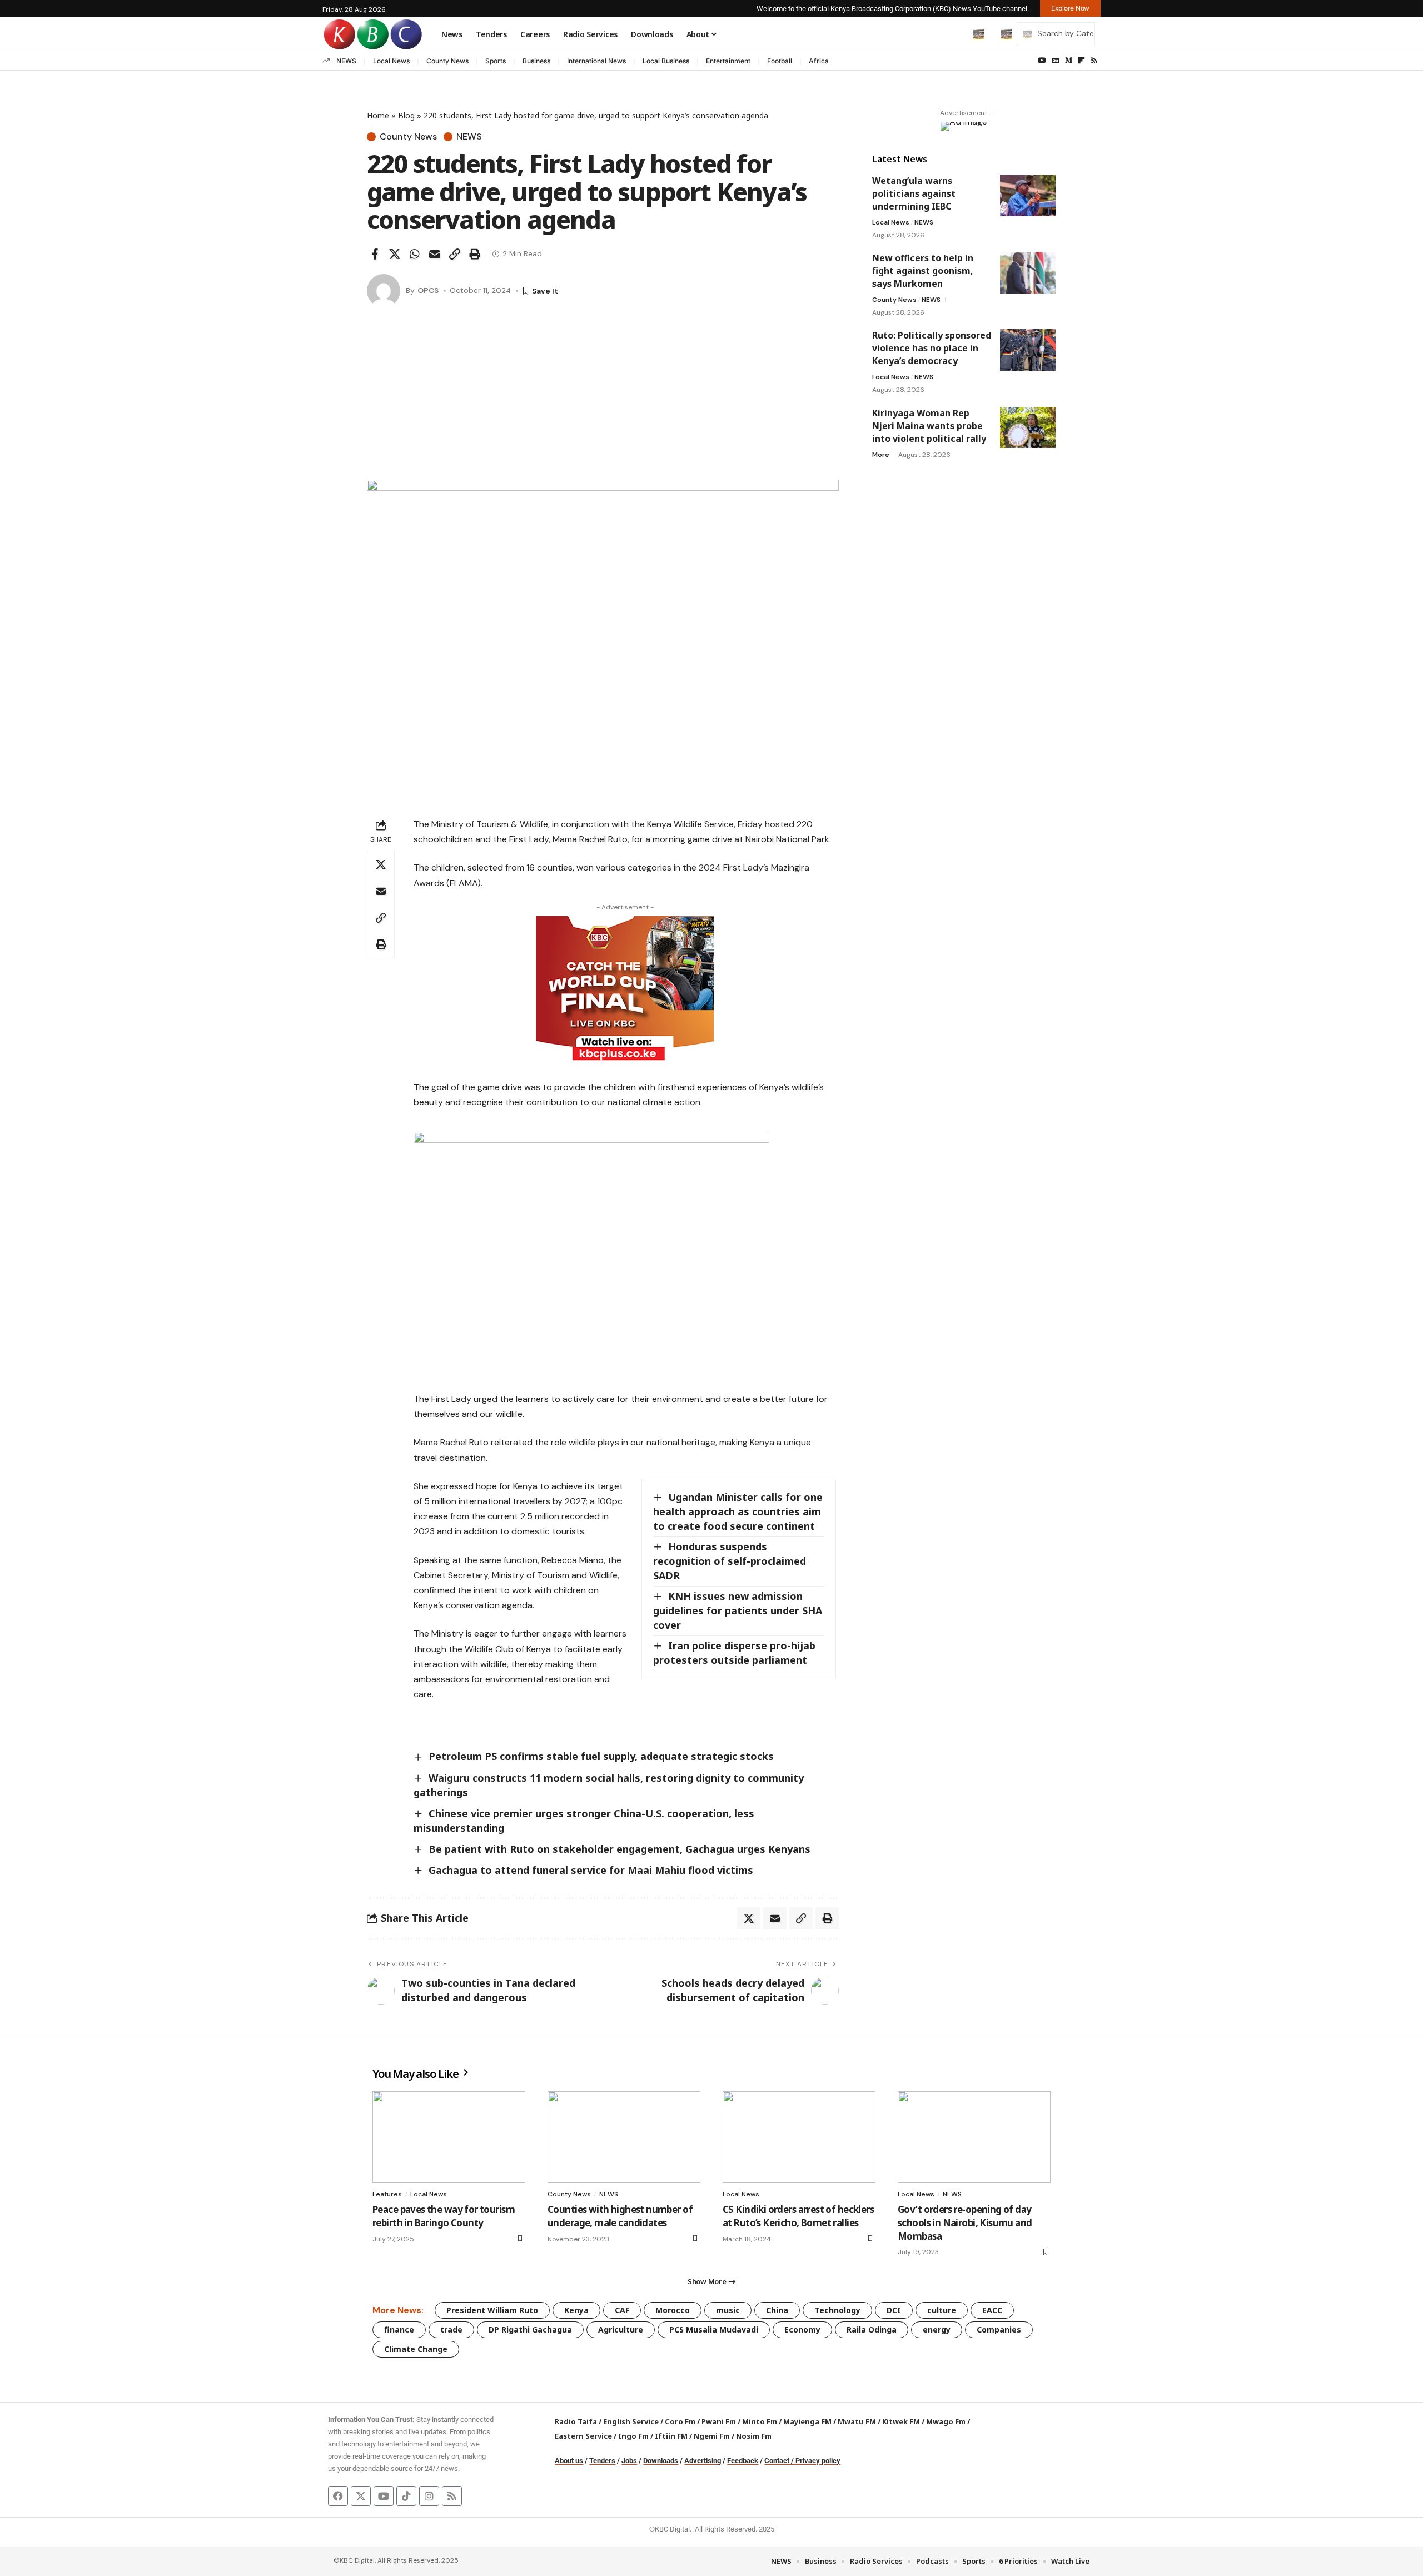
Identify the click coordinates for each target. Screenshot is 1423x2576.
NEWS (346, 61)
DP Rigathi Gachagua (530, 2329)
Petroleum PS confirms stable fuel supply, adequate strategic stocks (601, 1756)
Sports (496, 61)
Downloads (661, 2461)
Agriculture (621, 2329)
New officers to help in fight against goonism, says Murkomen (923, 271)
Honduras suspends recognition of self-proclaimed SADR (730, 1561)
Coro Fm (680, 2421)
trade (451, 2329)
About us (569, 2461)
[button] (956, 34)
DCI (894, 2310)
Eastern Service (583, 2436)
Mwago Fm (946, 2421)
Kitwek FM (901, 2421)
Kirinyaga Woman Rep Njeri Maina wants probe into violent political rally (929, 425)
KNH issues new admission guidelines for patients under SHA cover (738, 1610)
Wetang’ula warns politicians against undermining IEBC (914, 193)
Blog (406, 115)
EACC (992, 2310)
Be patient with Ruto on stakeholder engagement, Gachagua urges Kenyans (620, 1849)
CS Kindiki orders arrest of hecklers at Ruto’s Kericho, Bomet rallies (798, 2216)
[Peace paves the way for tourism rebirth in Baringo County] (449, 2137)
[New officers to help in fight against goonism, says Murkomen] (1028, 273)
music (728, 2310)
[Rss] (1094, 61)
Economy (802, 2329)
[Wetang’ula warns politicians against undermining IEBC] (1028, 195)
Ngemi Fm (712, 2436)
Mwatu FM (857, 2421)
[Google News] (1056, 61)
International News (596, 61)
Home (378, 115)
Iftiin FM (671, 2436)
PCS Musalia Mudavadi (714, 2329)
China (777, 2310)
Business (536, 61)
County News (447, 61)
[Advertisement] (603, 396)
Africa (819, 61)
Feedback (743, 2461)
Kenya (576, 2310)
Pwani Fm (719, 2421)
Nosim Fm (753, 2436)
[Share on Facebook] (375, 254)
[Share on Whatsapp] (415, 254)
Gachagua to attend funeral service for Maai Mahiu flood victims (591, 1870)
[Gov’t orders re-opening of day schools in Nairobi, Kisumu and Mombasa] (974, 2137)
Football (780, 61)
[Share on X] (395, 254)
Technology (837, 2310)
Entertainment (728, 61)
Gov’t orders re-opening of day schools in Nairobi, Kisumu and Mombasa (965, 2223)
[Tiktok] (406, 2496)
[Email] (435, 254)
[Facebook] (338, 2496)
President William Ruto (492, 2310)
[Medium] (1069, 61)
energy (937, 2329)
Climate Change (416, 2349)
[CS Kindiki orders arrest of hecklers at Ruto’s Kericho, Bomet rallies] (799, 2137)
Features (387, 2194)
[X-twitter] (361, 2496)
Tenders (602, 2461)
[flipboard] (1081, 61)
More (881, 454)
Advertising (703, 2461)
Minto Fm (760, 2421)
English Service (631, 2421)
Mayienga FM (807, 2421)
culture (942, 2310)
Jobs (629, 2461)
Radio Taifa (576, 2421)
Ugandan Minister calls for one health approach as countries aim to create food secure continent (738, 1511)
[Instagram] (429, 2496)
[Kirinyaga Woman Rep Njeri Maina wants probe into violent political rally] (1028, 427)
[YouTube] (1042, 61)
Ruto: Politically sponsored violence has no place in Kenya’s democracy (932, 348)
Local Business (666, 61)
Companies (999, 2329)
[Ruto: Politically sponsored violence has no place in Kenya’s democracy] (1028, 350)
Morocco (673, 2310)
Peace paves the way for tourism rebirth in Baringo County (444, 2216)
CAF (622, 2310)
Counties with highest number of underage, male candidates (620, 2216)
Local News (391, 61)
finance (399, 2329)
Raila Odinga (872, 2329)
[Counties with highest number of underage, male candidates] (624, 2137)
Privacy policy (818, 2461)
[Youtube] (384, 2496)
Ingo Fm (633, 2436)
